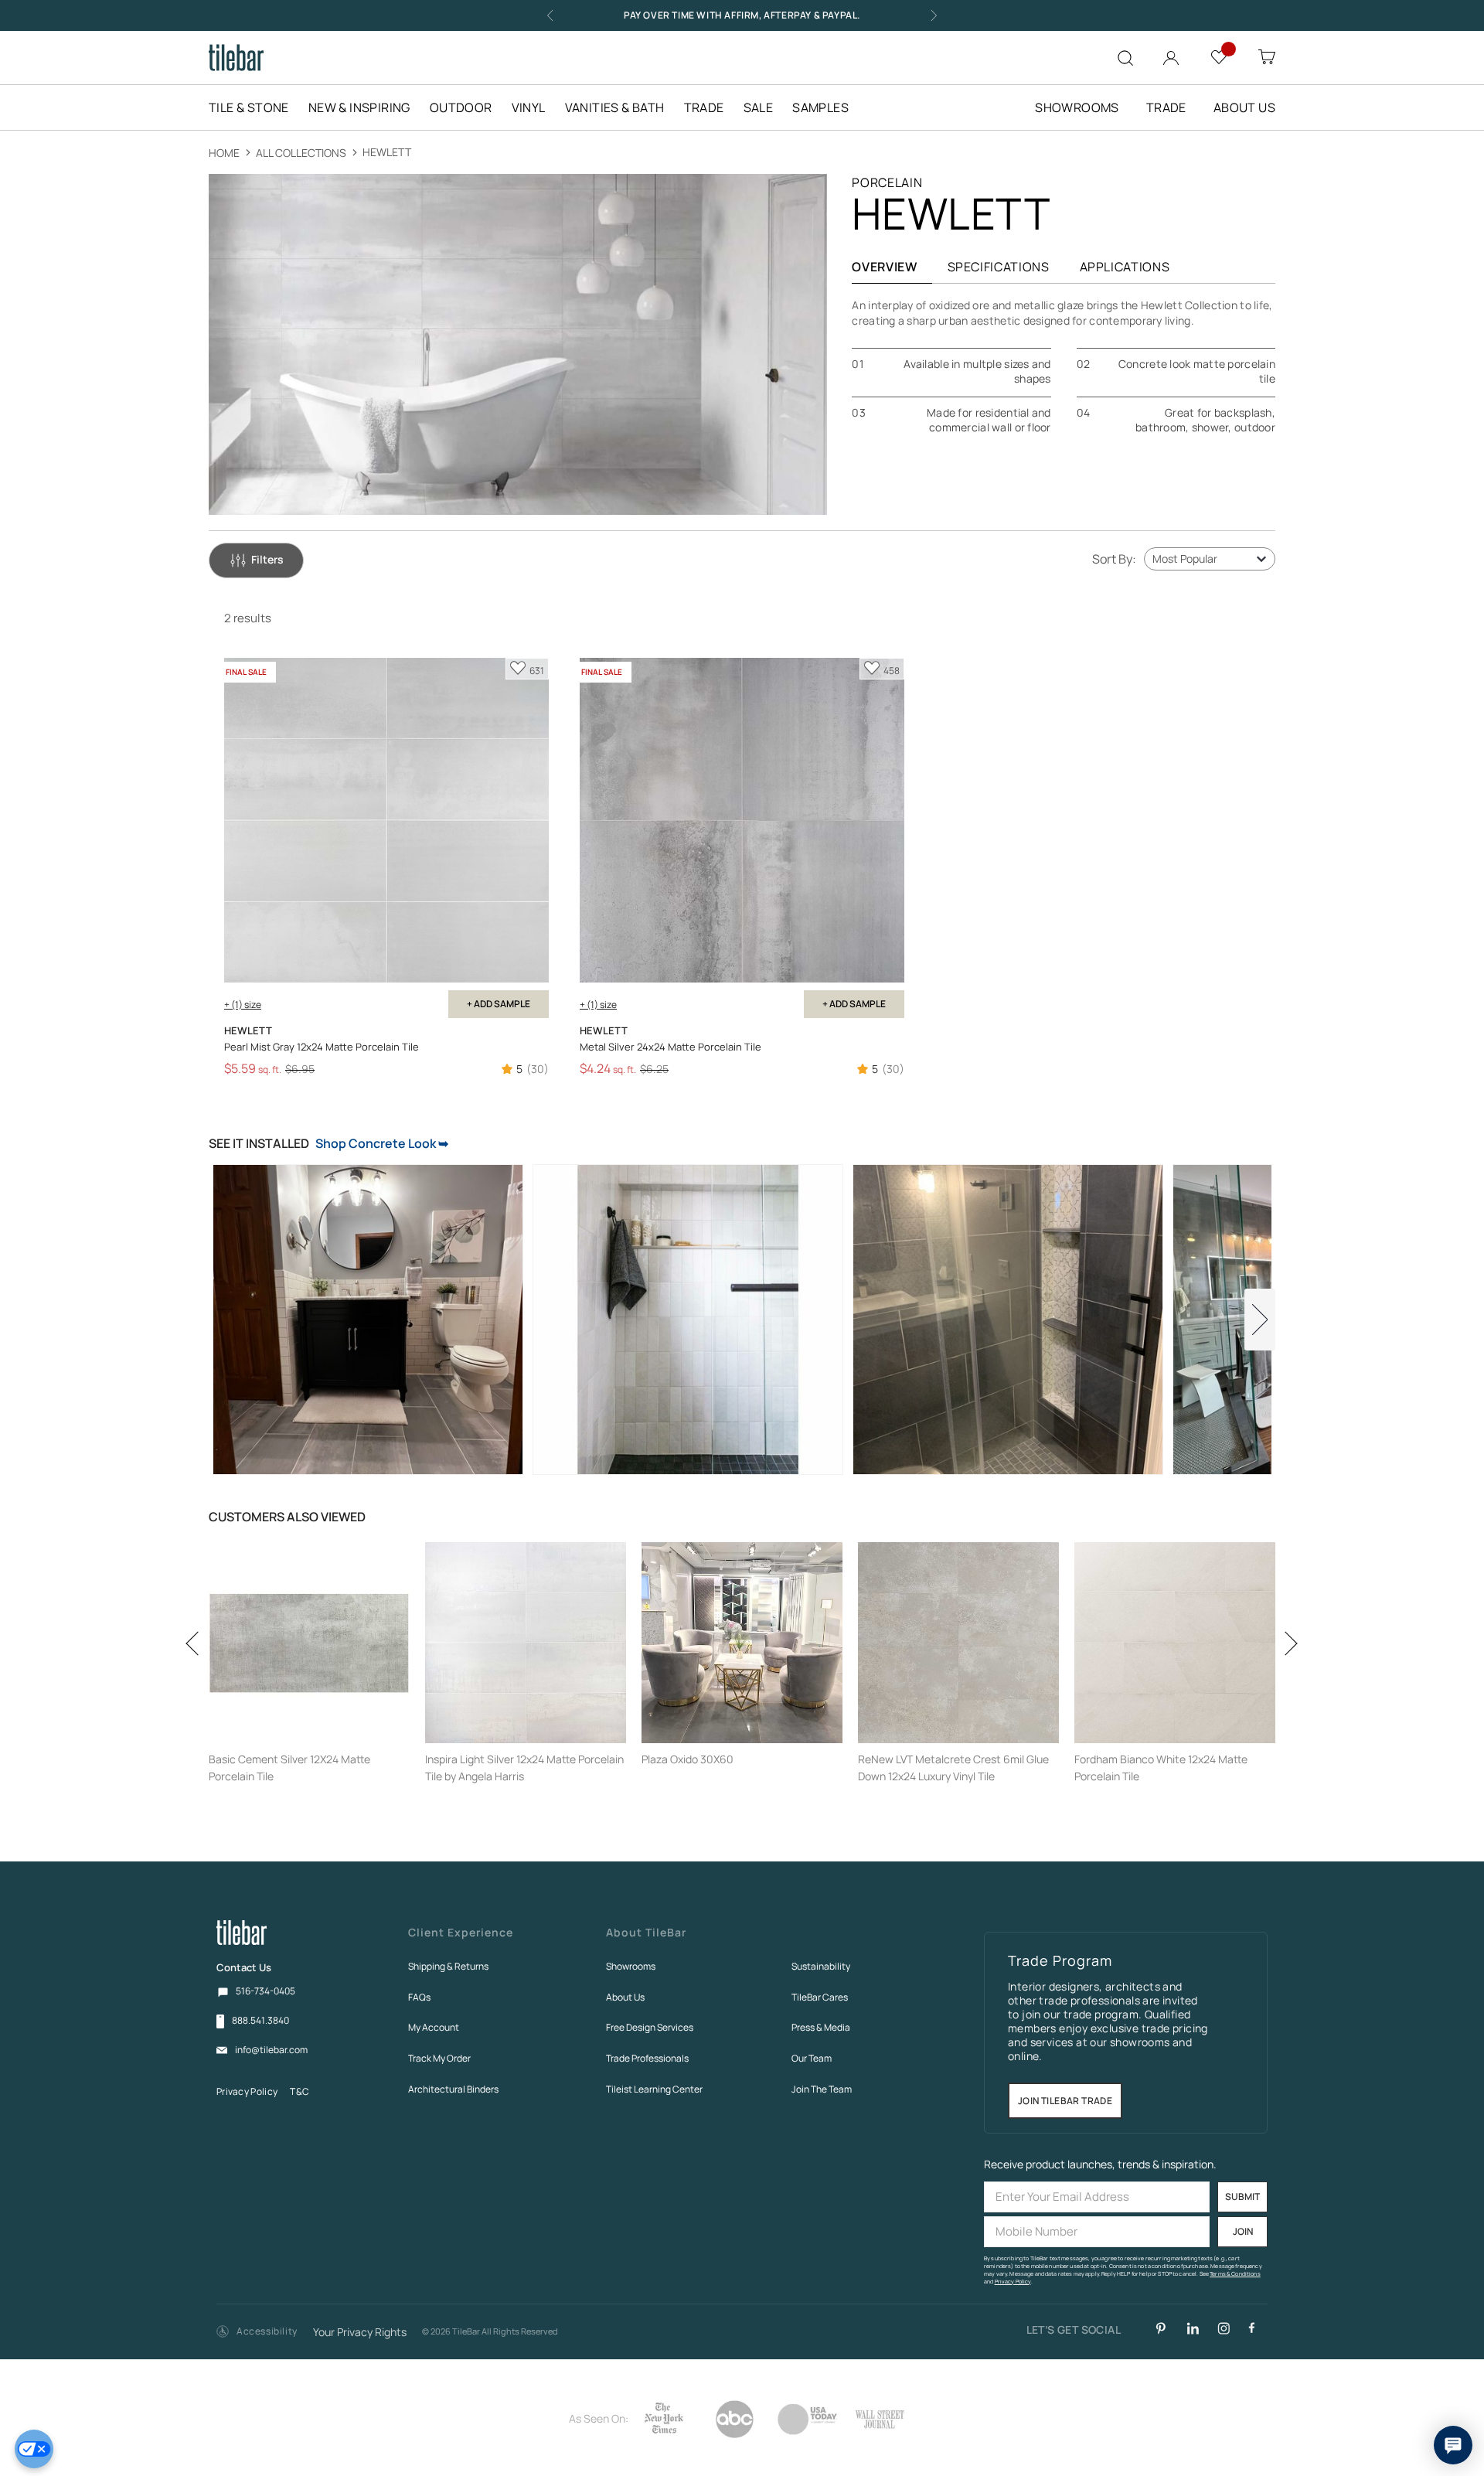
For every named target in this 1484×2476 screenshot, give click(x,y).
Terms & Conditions (1235, 2274)
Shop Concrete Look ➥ (382, 1143)
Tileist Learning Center (654, 2089)
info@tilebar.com (271, 2050)
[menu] (538, 107)
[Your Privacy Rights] (34, 2449)
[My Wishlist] (1219, 56)
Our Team (812, 2058)
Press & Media (821, 2027)
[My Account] (1171, 54)
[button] (257, 2332)
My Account (434, 2027)
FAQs (419, 1997)
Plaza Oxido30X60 (688, 1759)
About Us (625, 1997)
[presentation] (197, 1689)
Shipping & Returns (448, 1966)
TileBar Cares (820, 1997)
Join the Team (822, 2089)
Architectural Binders (453, 2089)
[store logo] (236, 58)
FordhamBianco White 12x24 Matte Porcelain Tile (1161, 1768)
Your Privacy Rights (360, 2333)
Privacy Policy (247, 2091)
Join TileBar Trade (1065, 2101)
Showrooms (631, 1966)
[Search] (1125, 58)
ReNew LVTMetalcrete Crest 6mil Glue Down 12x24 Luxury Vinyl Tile (953, 1768)
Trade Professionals (647, 2058)
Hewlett (387, 152)
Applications (1125, 267)
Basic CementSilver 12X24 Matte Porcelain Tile (289, 1768)
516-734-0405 (265, 1991)
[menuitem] (257, 107)
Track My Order (439, 2058)
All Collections (302, 153)
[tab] (256, 560)
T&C (300, 2091)
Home (225, 153)
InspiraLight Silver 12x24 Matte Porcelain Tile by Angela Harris (524, 1768)
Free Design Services (650, 2027)
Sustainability (821, 1966)
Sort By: (1114, 559)
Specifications (999, 267)
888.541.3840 (260, 2021)
